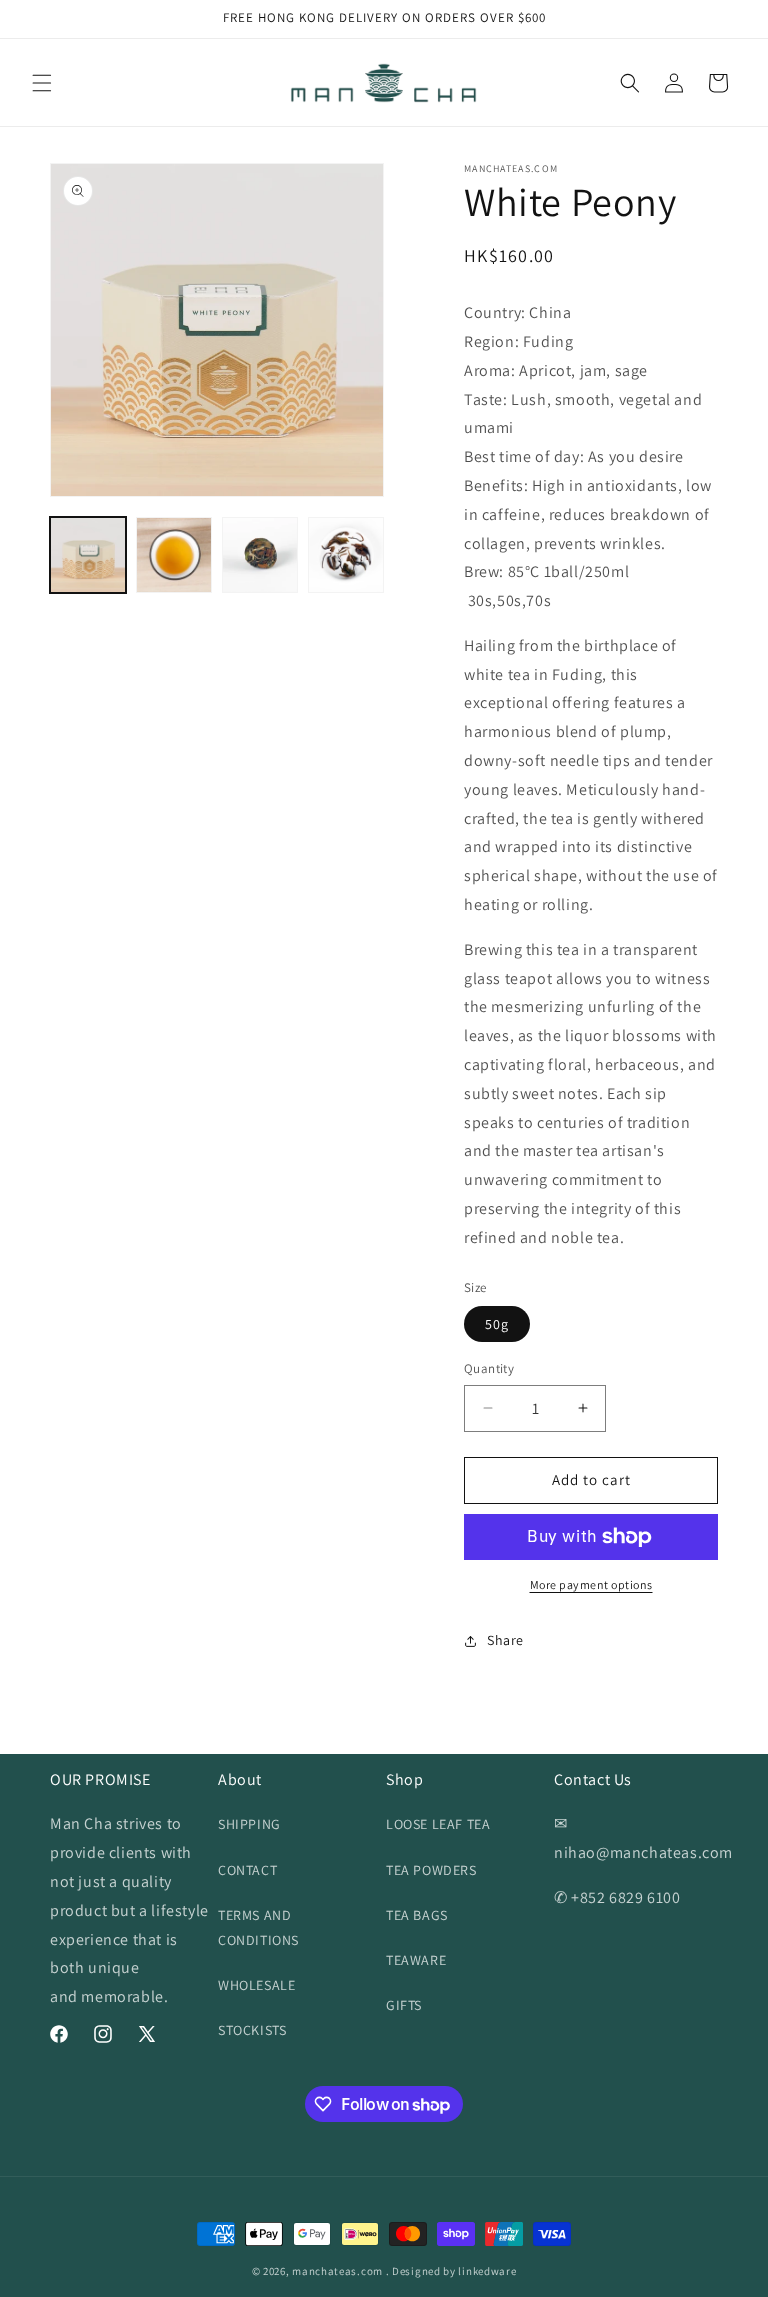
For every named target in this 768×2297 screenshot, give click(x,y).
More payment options (591, 1584)
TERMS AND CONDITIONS (258, 1927)
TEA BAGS (417, 1915)
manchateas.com (337, 2271)
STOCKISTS (252, 2030)
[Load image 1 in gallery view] (88, 555)
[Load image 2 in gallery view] (174, 555)
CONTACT (247, 1870)
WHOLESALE (256, 1985)
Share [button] (505, 1640)
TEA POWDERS (431, 1870)
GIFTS (404, 2005)
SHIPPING (249, 1824)
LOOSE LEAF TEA (438, 1824)
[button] (42, 83)
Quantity (489, 1368)
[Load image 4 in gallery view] (346, 555)
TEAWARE (416, 1960)
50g (497, 1324)
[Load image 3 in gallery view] (260, 555)
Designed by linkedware (454, 2271)
